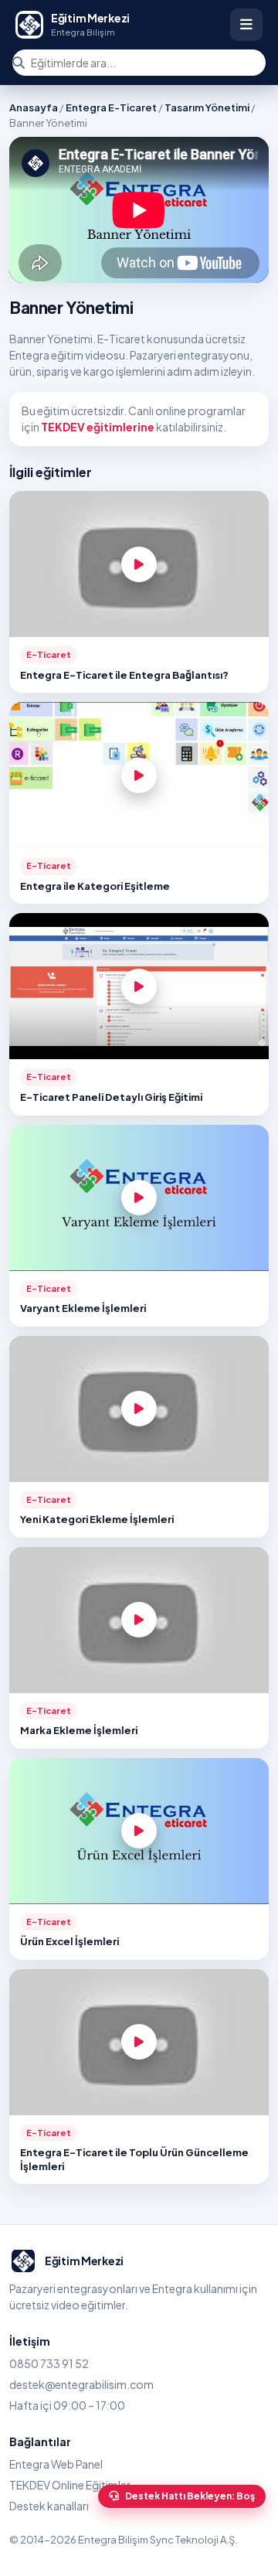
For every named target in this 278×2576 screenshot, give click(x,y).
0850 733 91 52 (49, 2363)
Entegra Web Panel (56, 2464)
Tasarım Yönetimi (207, 107)
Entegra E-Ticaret (111, 107)
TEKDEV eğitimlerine (98, 427)
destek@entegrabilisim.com (81, 2384)
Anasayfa (34, 107)
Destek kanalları (49, 2506)
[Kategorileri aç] (246, 25)
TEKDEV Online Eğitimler (70, 2485)
